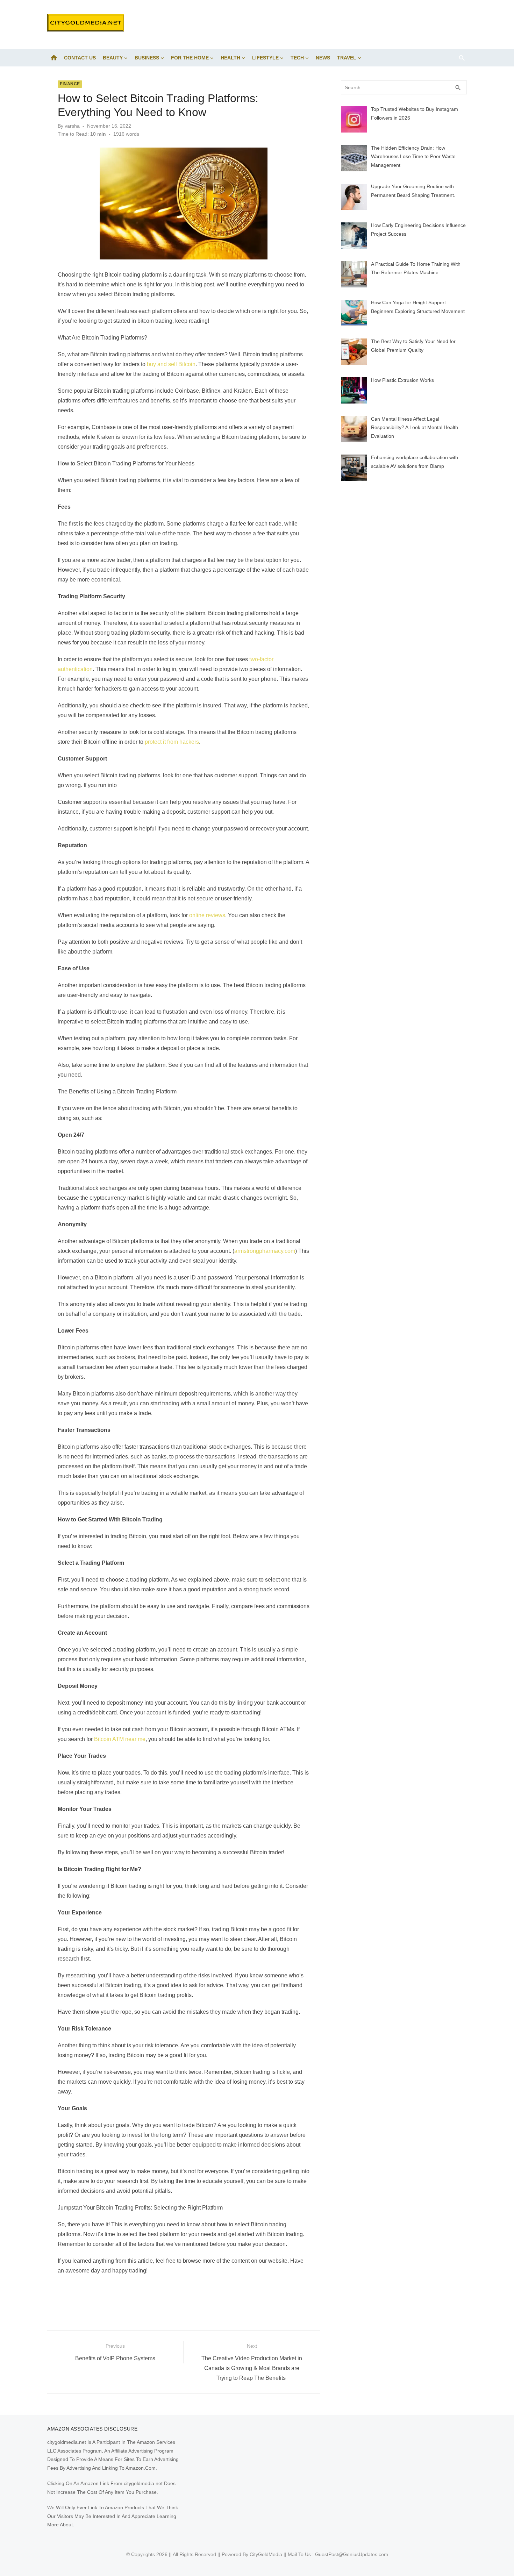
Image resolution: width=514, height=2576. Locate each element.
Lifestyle (265, 58)
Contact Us (80, 58)
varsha (72, 126)
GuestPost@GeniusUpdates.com (352, 2554)
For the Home (190, 58)
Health (230, 58)
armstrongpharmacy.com (265, 1251)
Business (147, 58)
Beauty (113, 58)
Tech (297, 58)
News (323, 58)
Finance (70, 84)
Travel (347, 58)
